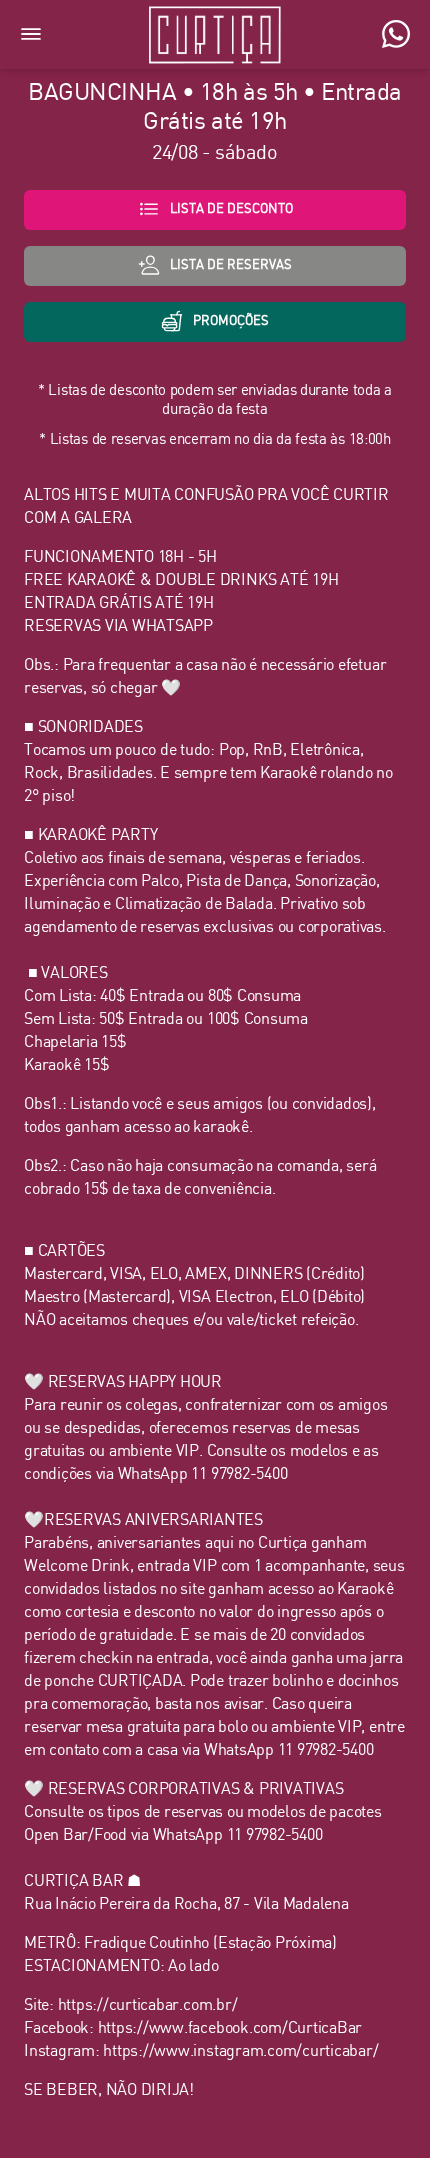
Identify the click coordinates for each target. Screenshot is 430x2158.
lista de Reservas (231, 265)
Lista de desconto (231, 209)
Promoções (231, 321)
